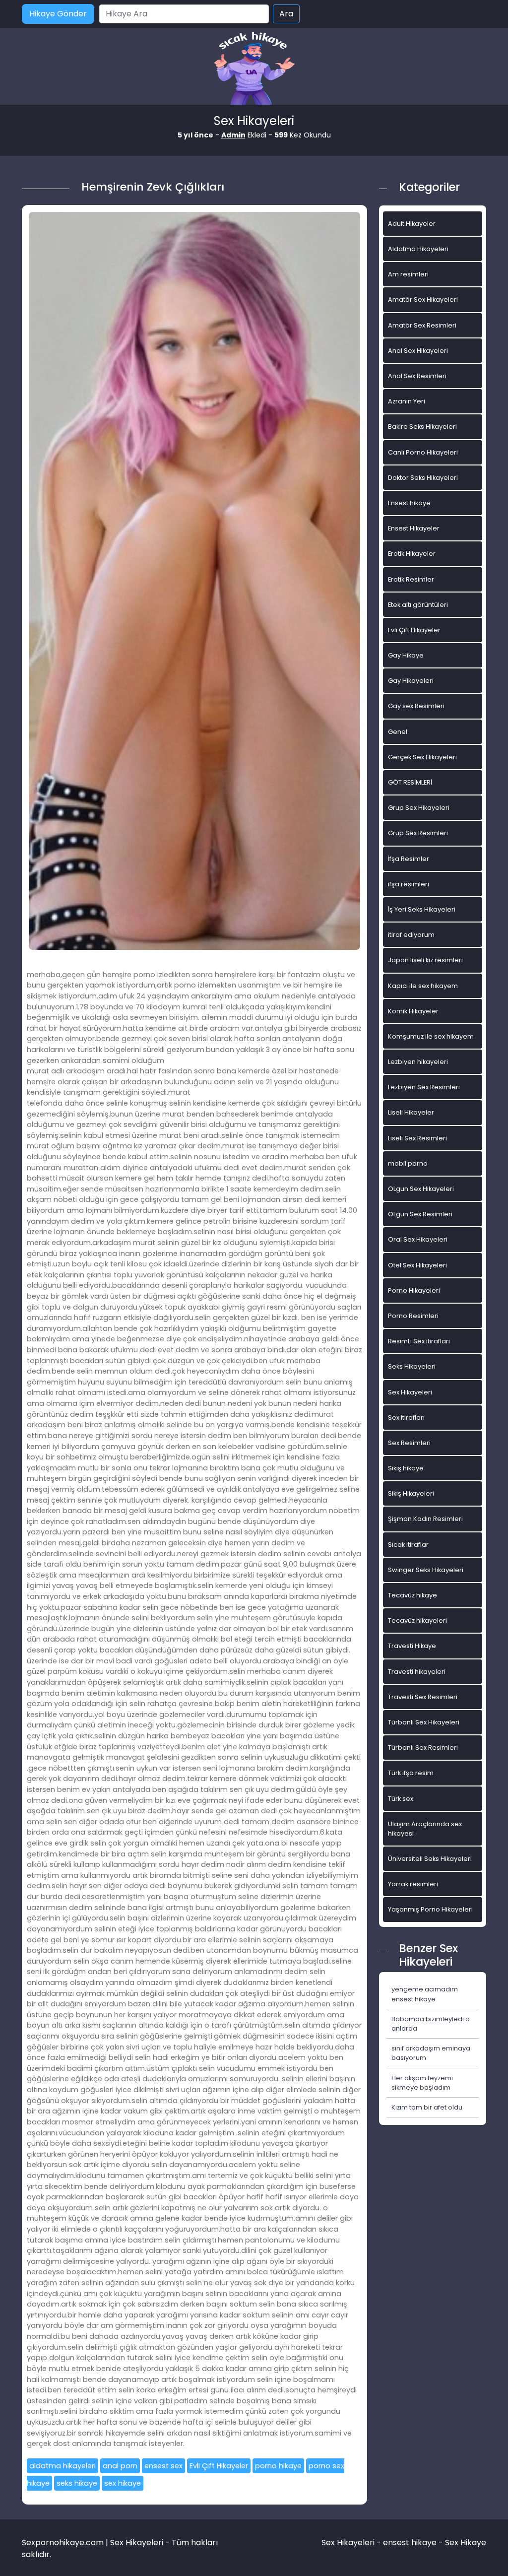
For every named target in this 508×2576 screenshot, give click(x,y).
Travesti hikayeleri (417, 1672)
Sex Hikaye (466, 2543)
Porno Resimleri (413, 1316)
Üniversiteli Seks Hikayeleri (430, 1859)
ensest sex (163, 2466)
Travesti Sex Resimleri (423, 1697)
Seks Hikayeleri (412, 1366)
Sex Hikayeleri (410, 1392)
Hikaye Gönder (58, 14)
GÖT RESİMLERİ (410, 782)
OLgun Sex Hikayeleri (421, 1189)
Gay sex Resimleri (416, 706)
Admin (233, 135)
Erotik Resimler (411, 579)
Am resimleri (408, 274)
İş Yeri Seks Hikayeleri (422, 909)
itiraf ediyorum (411, 935)
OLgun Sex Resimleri (420, 1214)
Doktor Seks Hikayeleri (423, 478)
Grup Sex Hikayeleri (419, 808)
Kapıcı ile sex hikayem (423, 986)
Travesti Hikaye (412, 1646)
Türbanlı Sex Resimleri (423, 1748)
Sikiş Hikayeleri (411, 1493)
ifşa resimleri (409, 884)
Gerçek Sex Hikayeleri (422, 757)
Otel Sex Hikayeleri (417, 1265)
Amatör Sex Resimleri (422, 325)
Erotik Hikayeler (412, 554)
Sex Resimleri (409, 1443)
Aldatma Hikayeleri (418, 249)
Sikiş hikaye (406, 1468)
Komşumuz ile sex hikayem (431, 1036)
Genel (398, 732)
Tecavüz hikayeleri (417, 1620)
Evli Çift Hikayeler (219, 2466)
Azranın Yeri (407, 401)
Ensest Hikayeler (414, 528)
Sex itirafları (406, 1418)
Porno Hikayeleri (414, 1290)
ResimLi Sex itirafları (419, 1341)
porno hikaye (278, 2466)
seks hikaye (77, 2483)
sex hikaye (123, 2483)
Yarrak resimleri (413, 1884)
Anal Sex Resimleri (417, 376)
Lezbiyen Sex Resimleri (424, 1087)
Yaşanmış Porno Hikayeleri (430, 1909)
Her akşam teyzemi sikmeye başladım (422, 2083)
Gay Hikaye (406, 655)
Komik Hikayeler (413, 1011)
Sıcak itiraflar (408, 1545)
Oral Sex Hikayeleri (418, 1239)
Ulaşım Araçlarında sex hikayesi (425, 1829)
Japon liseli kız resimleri (425, 960)
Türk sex (401, 1799)
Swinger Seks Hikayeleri (426, 1570)
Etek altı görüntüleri (418, 605)
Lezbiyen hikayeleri (418, 1062)
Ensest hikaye (409, 503)
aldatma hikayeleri (63, 2466)
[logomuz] (254, 69)
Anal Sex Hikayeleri (418, 351)
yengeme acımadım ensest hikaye (425, 1994)
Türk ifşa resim (411, 1773)
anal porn (120, 2466)
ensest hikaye (410, 2543)
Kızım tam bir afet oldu (427, 2107)
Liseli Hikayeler (411, 1112)
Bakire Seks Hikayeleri (422, 427)
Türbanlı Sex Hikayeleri (424, 1722)
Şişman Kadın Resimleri (425, 1519)
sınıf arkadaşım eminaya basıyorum (431, 2053)
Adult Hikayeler (412, 224)
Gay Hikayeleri (411, 681)
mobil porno (408, 1163)
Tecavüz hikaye (413, 1595)
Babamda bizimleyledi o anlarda (431, 2024)
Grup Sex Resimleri (418, 833)
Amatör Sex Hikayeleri (423, 299)
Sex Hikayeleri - (352, 2543)
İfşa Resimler (409, 859)
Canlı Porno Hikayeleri (423, 452)
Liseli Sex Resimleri (417, 1138)
